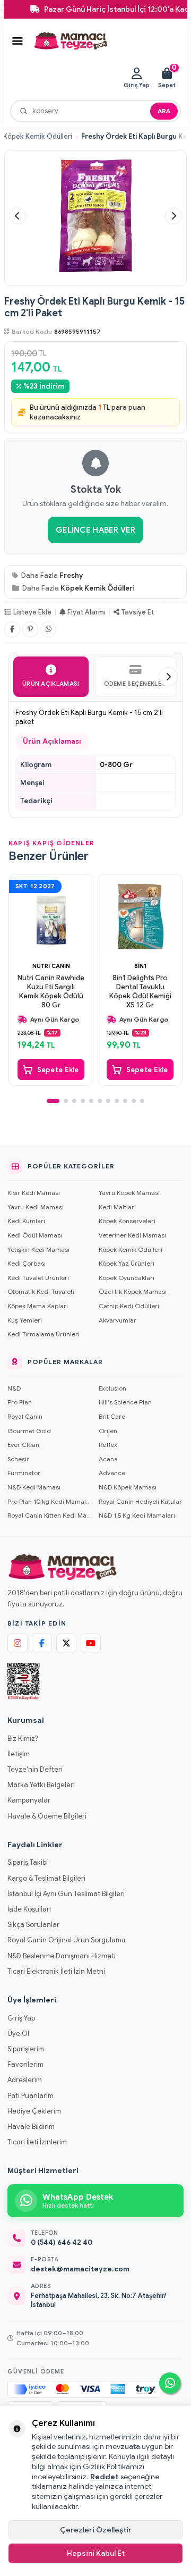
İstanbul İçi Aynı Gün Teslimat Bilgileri (66, 1894)
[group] (95, 216)
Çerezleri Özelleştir (96, 2530)
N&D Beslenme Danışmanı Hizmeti (62, 1956)
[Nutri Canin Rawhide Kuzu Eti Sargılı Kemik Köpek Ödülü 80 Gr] (51, 916)
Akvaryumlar (118, 1320)
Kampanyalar (29, 1800)
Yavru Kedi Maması (36, 1207)
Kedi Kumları (26, 1221)
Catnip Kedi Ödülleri (129, 1306)
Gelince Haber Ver (95, 530)
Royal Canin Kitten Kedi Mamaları (50, 1515)
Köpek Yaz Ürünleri (127, 1263)
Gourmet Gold (29, 1431)
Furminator (24, 1473)
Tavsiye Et (138, 612)
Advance (112, 1473)
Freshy (71, 575)
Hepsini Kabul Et (96, 2553)
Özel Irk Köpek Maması (133, 1291)
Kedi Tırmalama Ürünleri (44, 1334)
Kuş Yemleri (25, 1320)
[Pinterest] (30, 629)
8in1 (140, 966)
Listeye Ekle (32, 612)
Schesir (18, 1459)
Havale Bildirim (31, 2127)
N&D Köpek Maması (128, 1487)
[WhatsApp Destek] (170, 2383)
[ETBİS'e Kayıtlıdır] (24, 1681)
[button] (18, 216)
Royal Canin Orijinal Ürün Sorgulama (67, 1940)
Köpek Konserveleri (127, 1221)
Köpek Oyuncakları (127, 1278)
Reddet (105, 2477)
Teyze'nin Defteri (35, 1769)
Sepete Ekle (58, 1070)
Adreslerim (25, 2080)
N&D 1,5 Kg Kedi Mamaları (137, 1515)
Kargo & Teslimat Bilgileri (46, 1878)
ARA (164, 111)
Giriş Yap (21, 2018)
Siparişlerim (26, 2049)
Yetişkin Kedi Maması (38, 1249)
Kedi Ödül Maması (35, 1235)
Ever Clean (23, 1445)
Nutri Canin (51, 966)
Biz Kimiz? (23, 1739)
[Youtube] (91, 1643)
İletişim (19, 1754)
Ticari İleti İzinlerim (37, 2142)
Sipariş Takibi (28, 1862)
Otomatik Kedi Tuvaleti (41, 1291)
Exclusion (112, 1388)
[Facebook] (12, 629)
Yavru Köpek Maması (129, 1193)
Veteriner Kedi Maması (132, 1235)
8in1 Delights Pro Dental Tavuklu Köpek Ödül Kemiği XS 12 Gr (140, 992)
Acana (108, 1459)
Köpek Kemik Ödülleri (38, 137)
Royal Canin (25, 1416)
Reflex (108, 1445)
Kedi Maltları (117, 1207)
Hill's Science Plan (125, 1402)
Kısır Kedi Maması (34, 1193)
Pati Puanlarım (31, 2096)
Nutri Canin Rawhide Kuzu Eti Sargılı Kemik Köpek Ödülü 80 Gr (51, 992)
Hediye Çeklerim (34, 2111)
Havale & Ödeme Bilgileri (47, 1816)
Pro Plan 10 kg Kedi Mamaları (50, 1501)
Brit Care (112, 1416)
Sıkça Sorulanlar (33, 1925)
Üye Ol (18, 2034)
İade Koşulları (29, 1909)
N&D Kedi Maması (34, 1487)
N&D (14, 1388)
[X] (66, 1643)
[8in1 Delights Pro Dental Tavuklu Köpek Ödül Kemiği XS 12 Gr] (140, 916)
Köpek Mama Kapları (38, 1306)
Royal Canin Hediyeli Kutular (140, 1501)
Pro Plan (20, 1402)
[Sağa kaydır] (168, 677)
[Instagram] (18, 1643)
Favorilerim (25, 2064)
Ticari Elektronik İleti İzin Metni (56, 1971)
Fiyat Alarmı (86, 612)
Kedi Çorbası (27, 1263)
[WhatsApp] (48, 629)
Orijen (108, 1431)
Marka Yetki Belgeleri (41, 1785)
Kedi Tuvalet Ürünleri (38, 1278)
